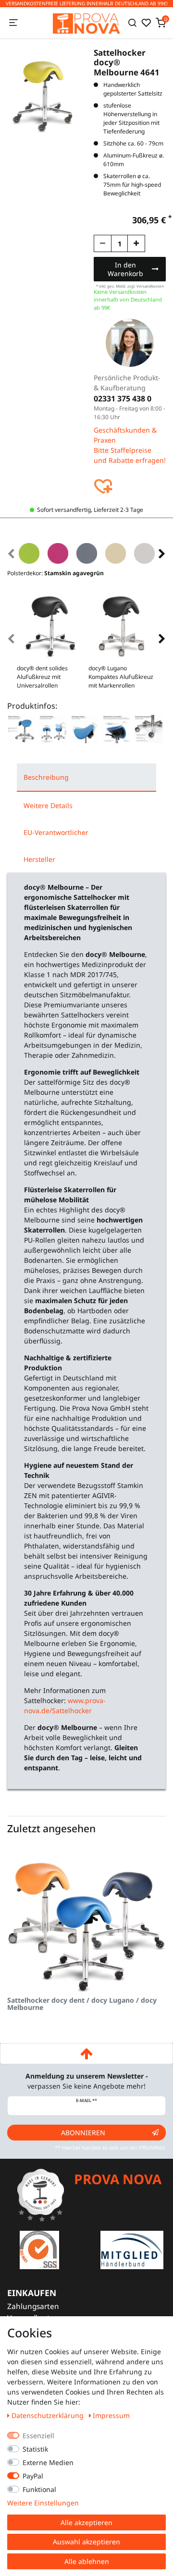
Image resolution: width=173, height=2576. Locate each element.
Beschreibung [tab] (46, 777)
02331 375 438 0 (123, 399)
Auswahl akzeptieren (86, 2542)
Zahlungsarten (33, 2306)
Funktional (39, 2489)
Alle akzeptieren (86, 2522)
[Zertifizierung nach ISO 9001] (39, 2249)
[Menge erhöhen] (136, 243)
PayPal (33, 2476)
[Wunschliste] (146, 23)
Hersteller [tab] (39, 859)
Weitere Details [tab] (48, 805)
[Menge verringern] (103, 243)
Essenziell (38, 2436)
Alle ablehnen (87, 2561)
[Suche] (132, 23)
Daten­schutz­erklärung (49, 2415)
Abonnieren (83, 2133)
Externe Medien (48, 2462)
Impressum (111, 2415)
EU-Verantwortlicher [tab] (56, 832)
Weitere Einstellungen (43, 2503)
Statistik (35, 2449)
